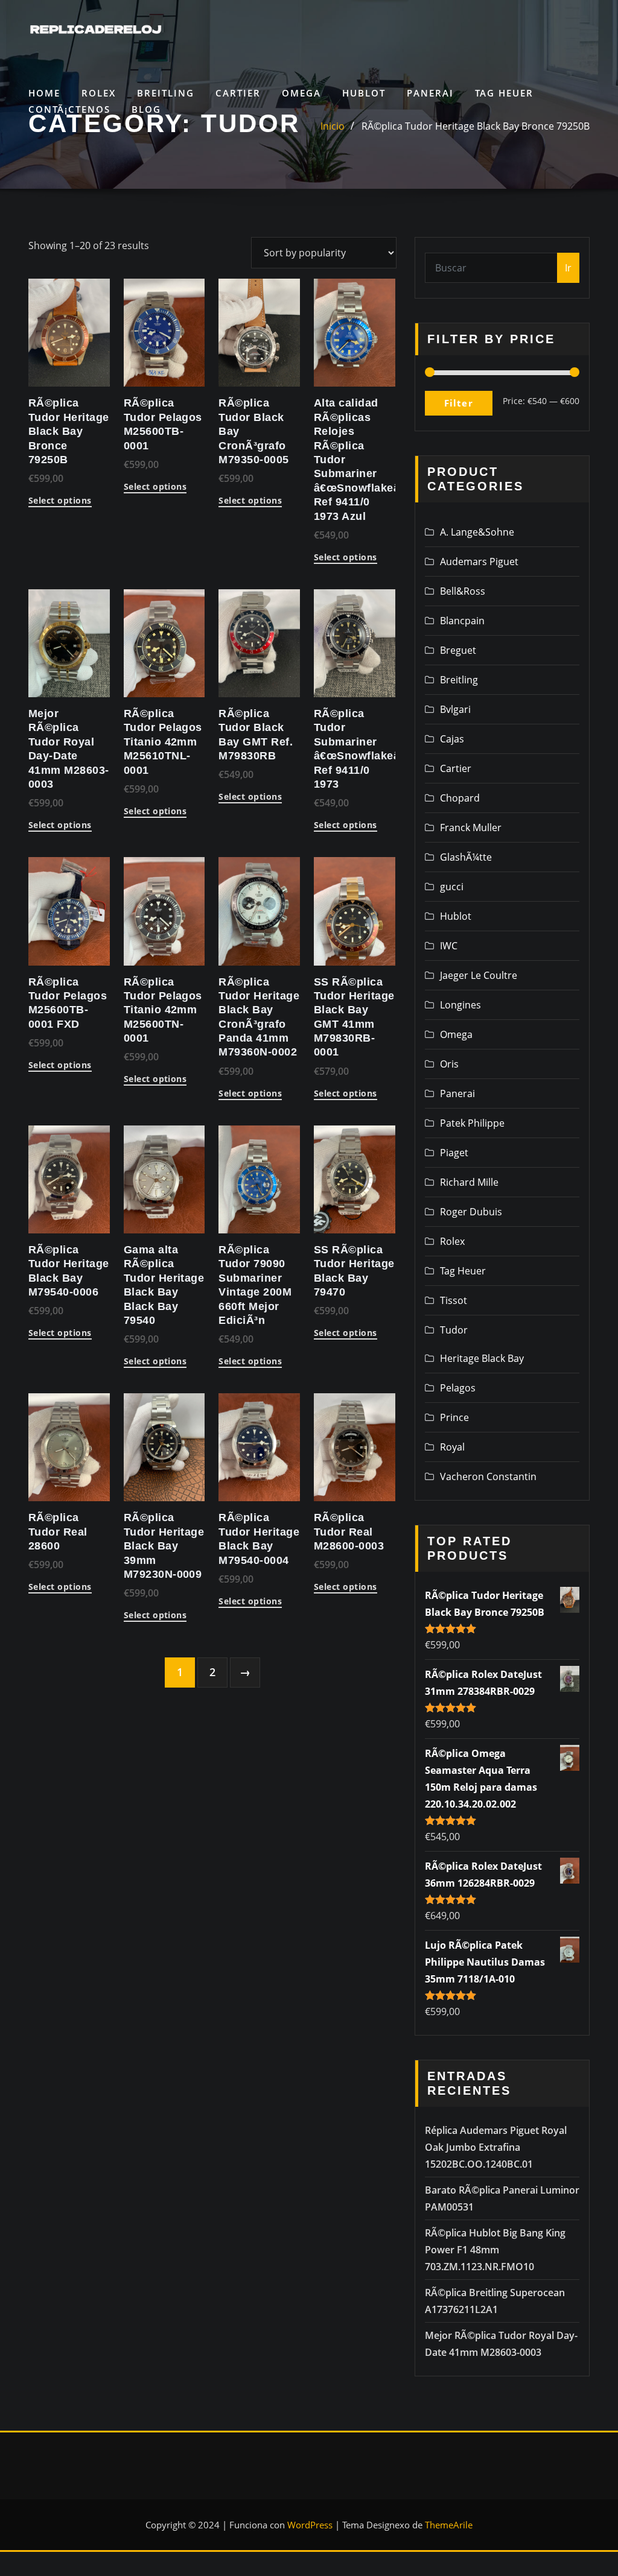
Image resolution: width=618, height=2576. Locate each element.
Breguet (458, 650)
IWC (449, 946)
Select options (60, 501)
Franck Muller (471, 828)
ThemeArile (449, 2525)
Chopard (460, 798)
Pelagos (458, 1388)
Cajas (452, 739)
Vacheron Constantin (488, 1476)
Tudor (454, 1330)
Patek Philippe (472, 1123)
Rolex (99, 93)
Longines (460, 1005)
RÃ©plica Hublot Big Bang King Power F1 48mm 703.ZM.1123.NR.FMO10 (495, 2250)
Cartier (238, 93)
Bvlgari (455, 709)
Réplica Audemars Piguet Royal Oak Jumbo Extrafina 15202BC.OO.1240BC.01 (496, 2147)
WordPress (310, 2525)
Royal (452, 1447)
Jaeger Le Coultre (479, 975)
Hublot (364, 93)
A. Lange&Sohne (477, 532)
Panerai (430, 93)
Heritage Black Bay (482, 1358)
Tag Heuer (504, 93)
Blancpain (462, 621)
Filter (459, 403)
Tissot (454, 1300)
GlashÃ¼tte (466, 857)
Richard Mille (469, 1182)
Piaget (454, 1153)
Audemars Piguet (479, 562)
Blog (146, 109)
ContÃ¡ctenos (69, 109)
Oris (449, 1064)
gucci (452, 887)
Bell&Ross (463, 591)
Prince (454, 1417)
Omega (301, 93)
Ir (568, 268)
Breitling (166, 93)
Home (44, 93)
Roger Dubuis (471, 1212)
